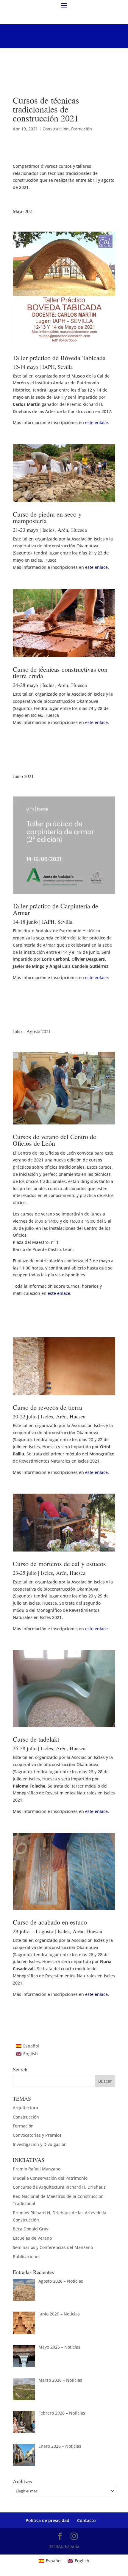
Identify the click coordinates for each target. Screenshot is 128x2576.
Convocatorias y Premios (37, 2135)
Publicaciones (27, 2257)
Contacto (86, 2520)
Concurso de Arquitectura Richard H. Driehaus (59, 2187)
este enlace (96, 422)
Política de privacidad (47, 2520)
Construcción (56, 129)
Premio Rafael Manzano (37, 2169)
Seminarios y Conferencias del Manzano (53, 2247)
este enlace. (97, 977)
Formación (82, 129)
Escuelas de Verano (32, 2238)
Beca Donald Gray (31, 2229)
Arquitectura (25, 2108)
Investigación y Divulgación (40, 2144)
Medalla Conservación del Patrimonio (50, 2178)
